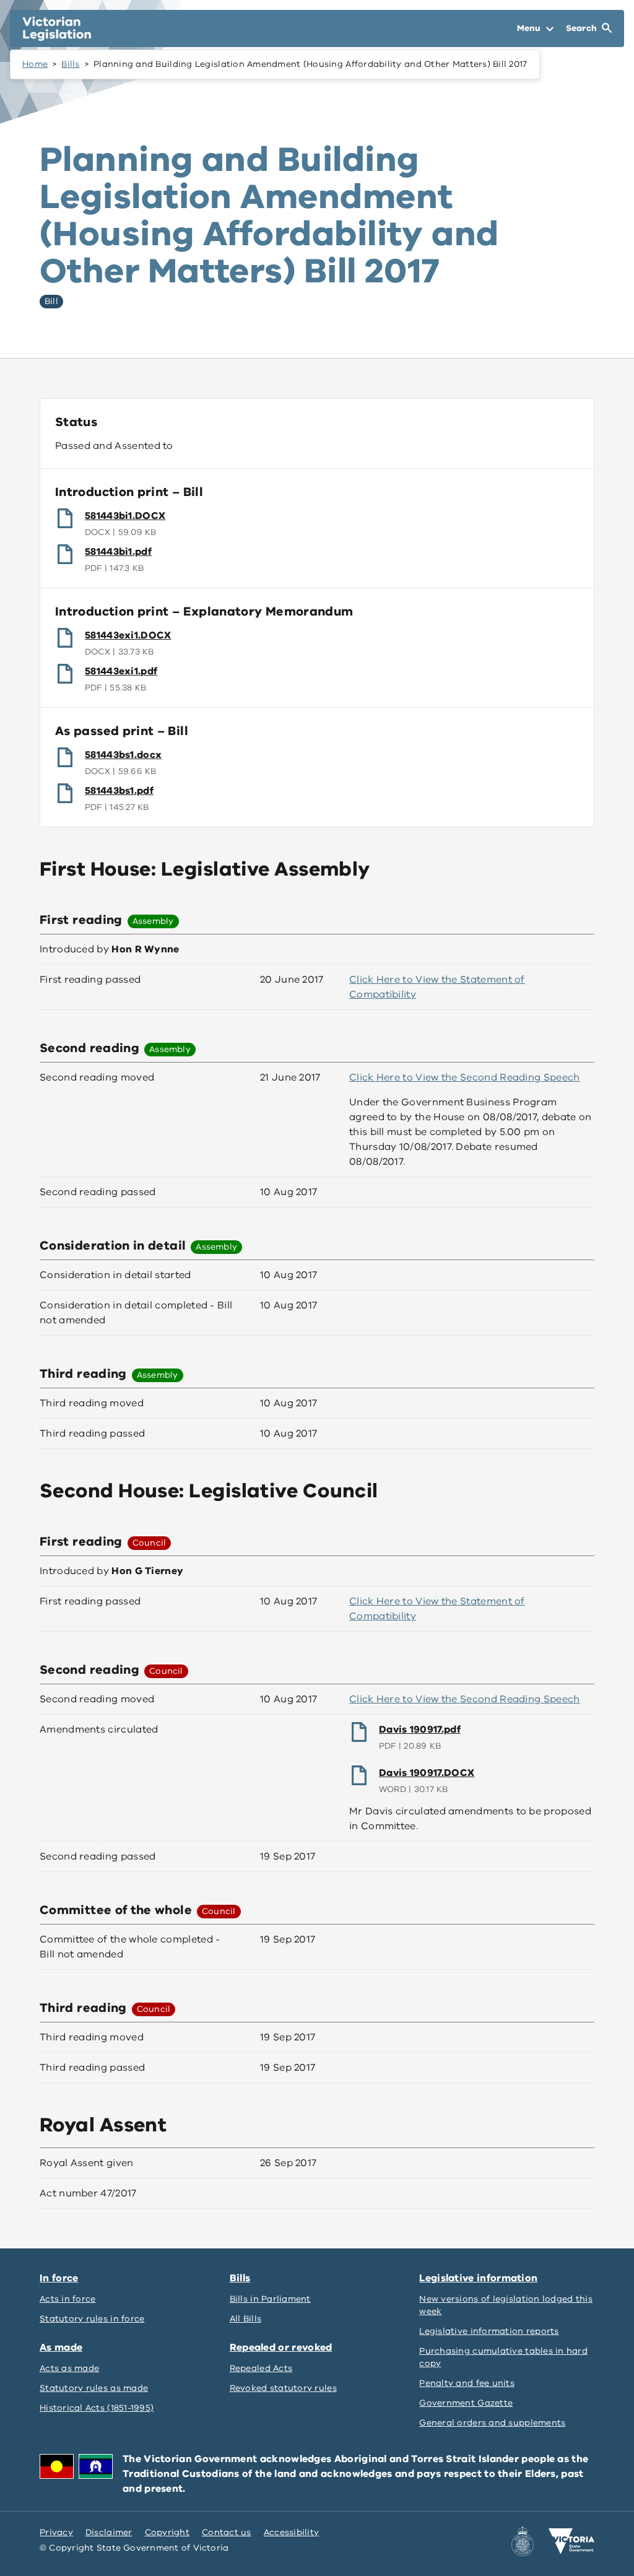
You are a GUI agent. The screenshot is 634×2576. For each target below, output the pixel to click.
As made (61, 2348)
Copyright (167, 2532)
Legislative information (478, 2278)
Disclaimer (109, 2532)
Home (35, 64)
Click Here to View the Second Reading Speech (465, 1077)
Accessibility (292, 2532)
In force (59, 2278)
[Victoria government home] (571, 2541)
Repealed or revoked (281, 2348)
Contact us (227, 2532)
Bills (70, 64)
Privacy (56, 2532)
